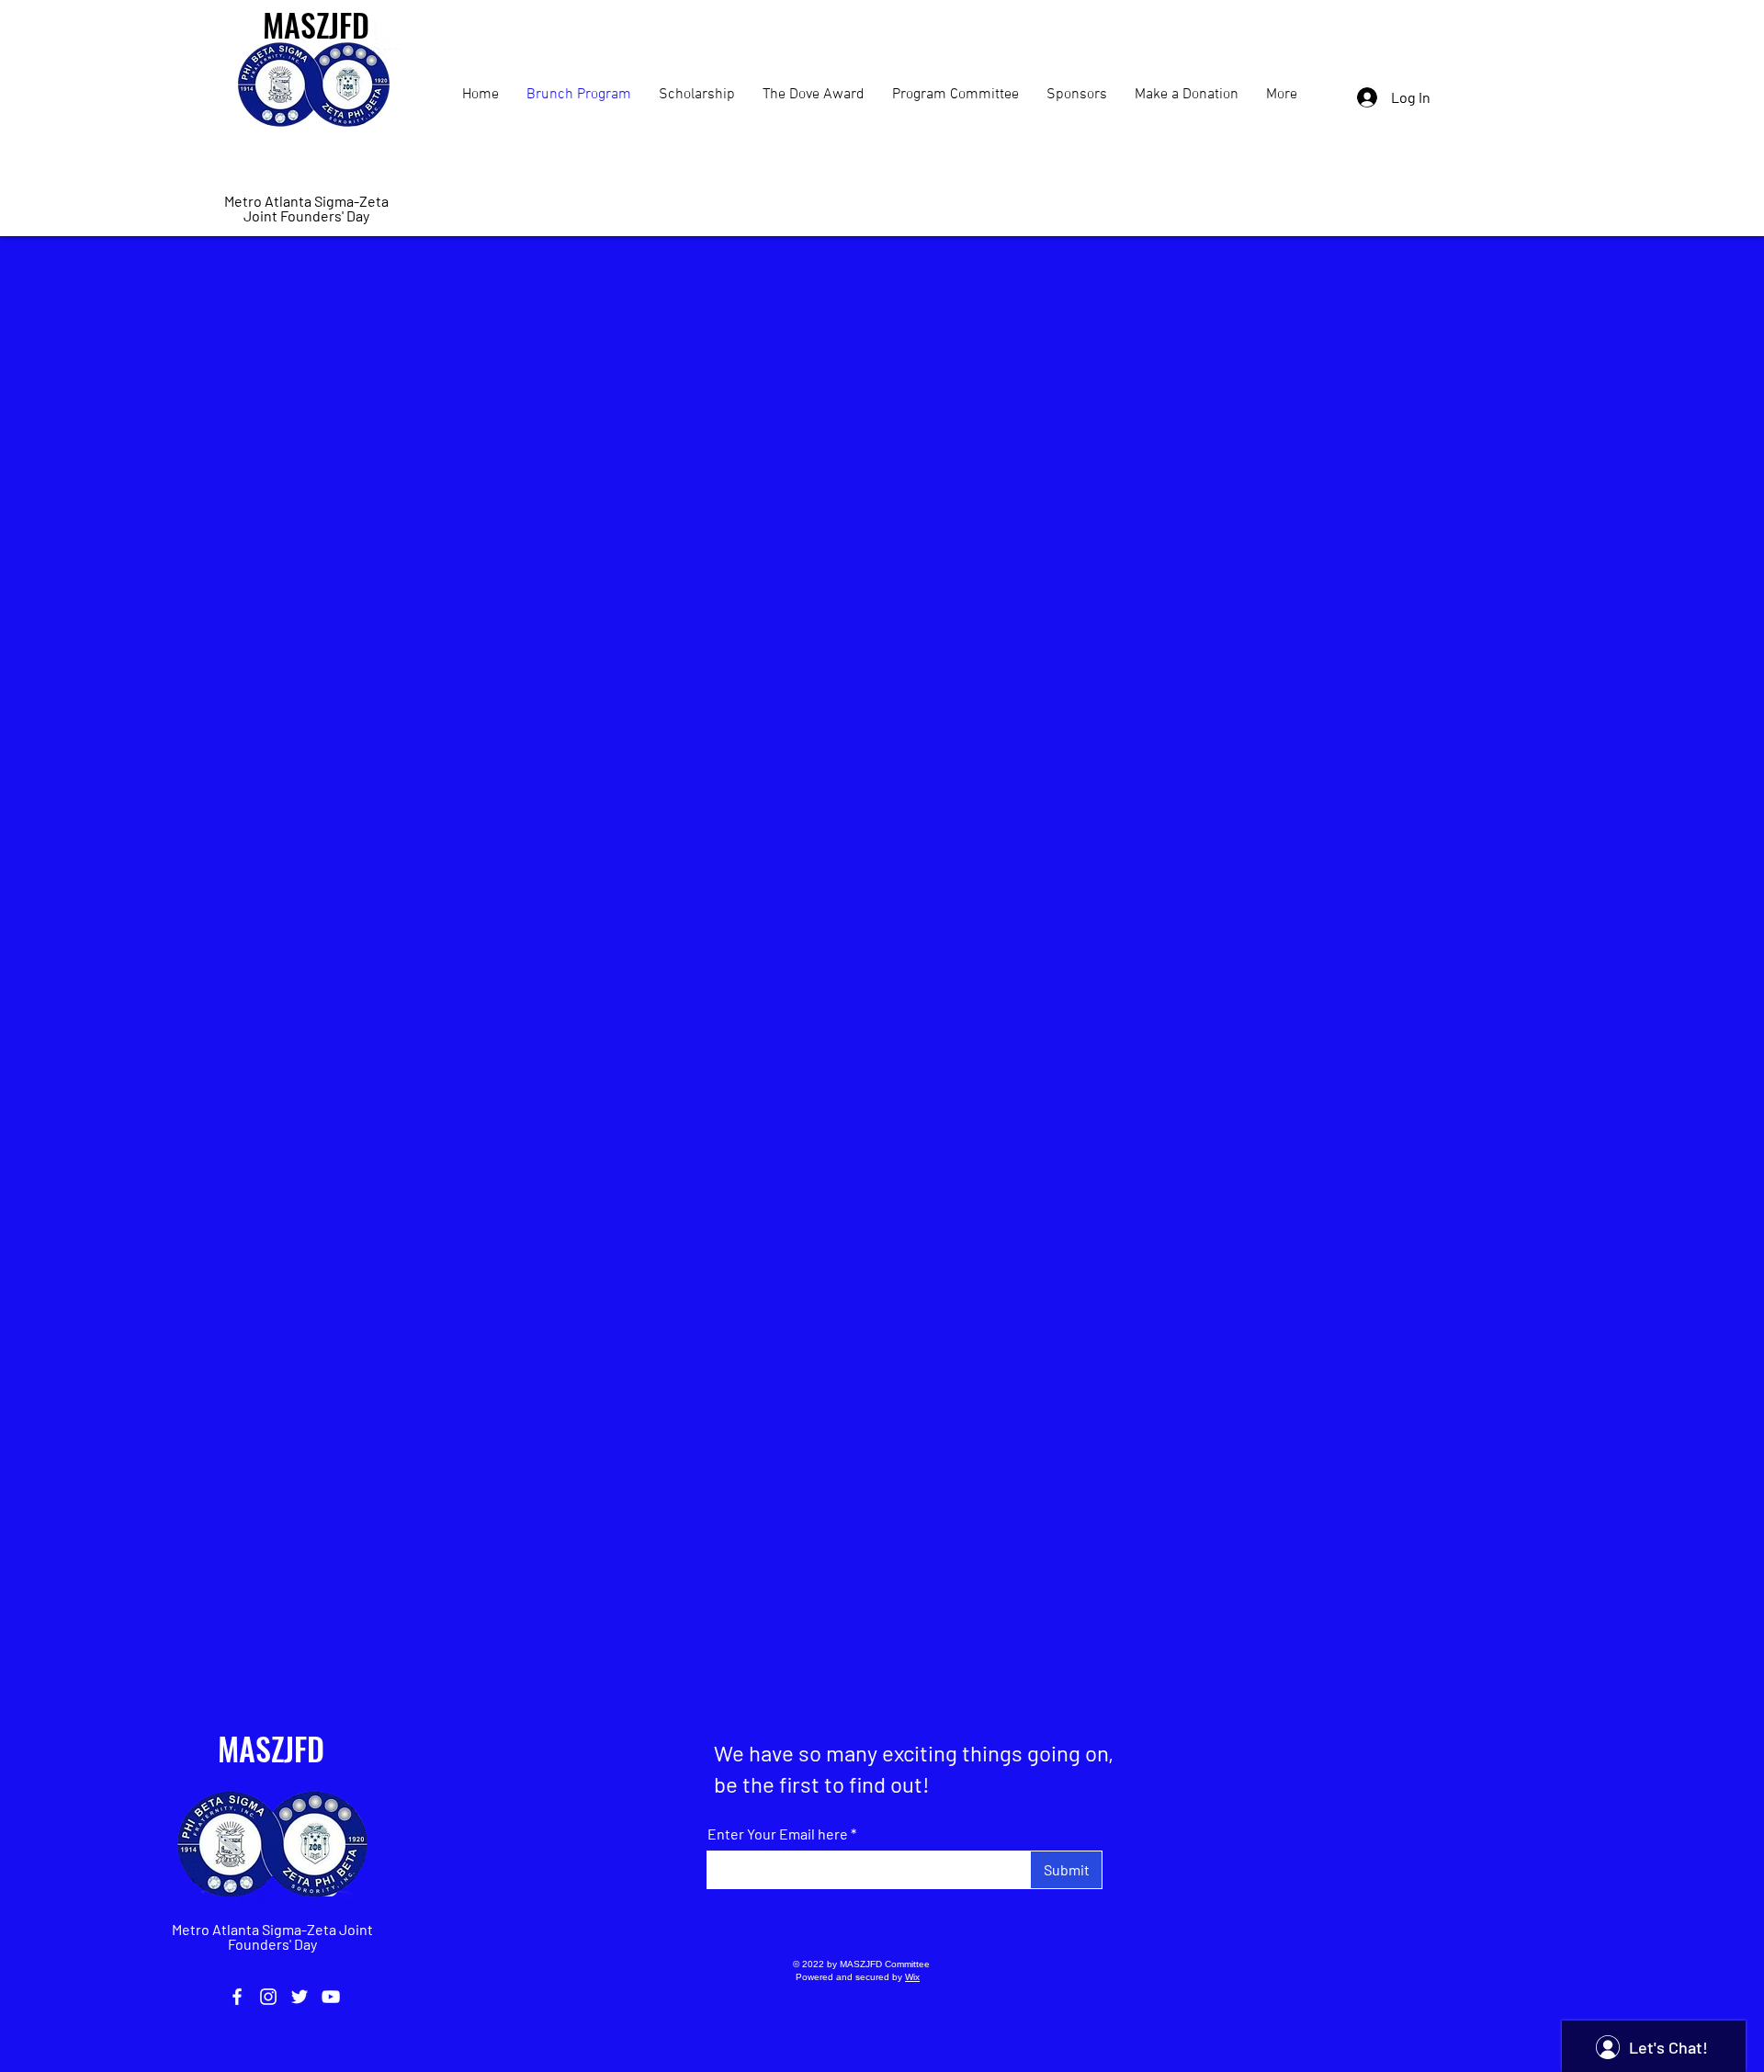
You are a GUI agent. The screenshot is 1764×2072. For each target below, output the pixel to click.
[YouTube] (331, 1997)
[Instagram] (268, 1997)
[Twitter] (300, 1997)
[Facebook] (237, 1997)
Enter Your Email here (778, 1834)
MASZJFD (271, 1748)
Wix (912, 1977)
